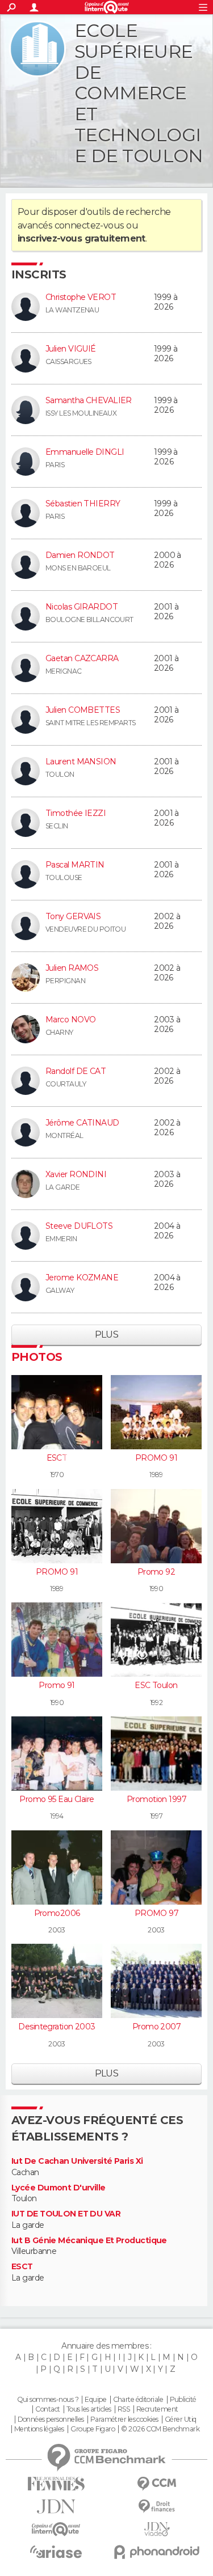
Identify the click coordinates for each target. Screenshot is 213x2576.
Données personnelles (51, 2420)
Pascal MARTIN (75, 865)
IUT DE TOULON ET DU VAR (66, 2214)
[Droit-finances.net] (157, 2507)
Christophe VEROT (81, 297)
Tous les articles (89, 2409)
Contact (47, 2409)
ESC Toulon (156, 1685)
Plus (107, 1334)
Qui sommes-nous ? (48, 2400)
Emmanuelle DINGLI (85, 452)
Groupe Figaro (93, 2429)
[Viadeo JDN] (157, 2529)
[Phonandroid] (157, 2552)
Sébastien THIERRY (83, 504)
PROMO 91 (156, 1458)
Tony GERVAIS (73, 916)
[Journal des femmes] (56, 2484)
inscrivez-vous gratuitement (82, 238)
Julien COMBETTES (83, 710)
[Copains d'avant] (56, 2529)
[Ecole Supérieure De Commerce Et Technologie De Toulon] (37, 49)
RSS (124, 2409)
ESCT (57, 1458)
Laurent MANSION (81, 762)
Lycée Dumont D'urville (59, 2188)
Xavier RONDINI (76, 1174)
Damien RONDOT (80, 555)
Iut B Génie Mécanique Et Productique (89, 2241)
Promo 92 (156, 1572)
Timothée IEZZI (76, 813)
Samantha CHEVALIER (89, 400)
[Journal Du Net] (56, 2507)
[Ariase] (56, 2552)
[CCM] (157, 2484)
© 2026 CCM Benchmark (160, 2429)
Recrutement (157, 2409)
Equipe (95, 2400)
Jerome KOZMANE (82, 1278)
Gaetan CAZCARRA (82, 658)
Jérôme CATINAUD (82, 1123)
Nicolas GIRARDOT (82, 607)
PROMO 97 (156, 1913)
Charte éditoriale (138, 2400)
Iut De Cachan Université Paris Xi (77, 2161)
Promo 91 (57, 1685)
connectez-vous (89, 225)
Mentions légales (39, 2429)
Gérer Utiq (180, 2420)
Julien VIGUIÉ (71, 349)
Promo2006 (57, 1913)
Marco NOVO (70, 1020)
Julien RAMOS (72, 968)
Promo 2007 (156, 2027)
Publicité (183, 2400)
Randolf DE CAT (76, 1071)
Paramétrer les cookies (124, 2420)
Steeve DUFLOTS (79, 1226)
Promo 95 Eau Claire (57, 1799)
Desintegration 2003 (57, 2027)
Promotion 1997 (156, 1799)
